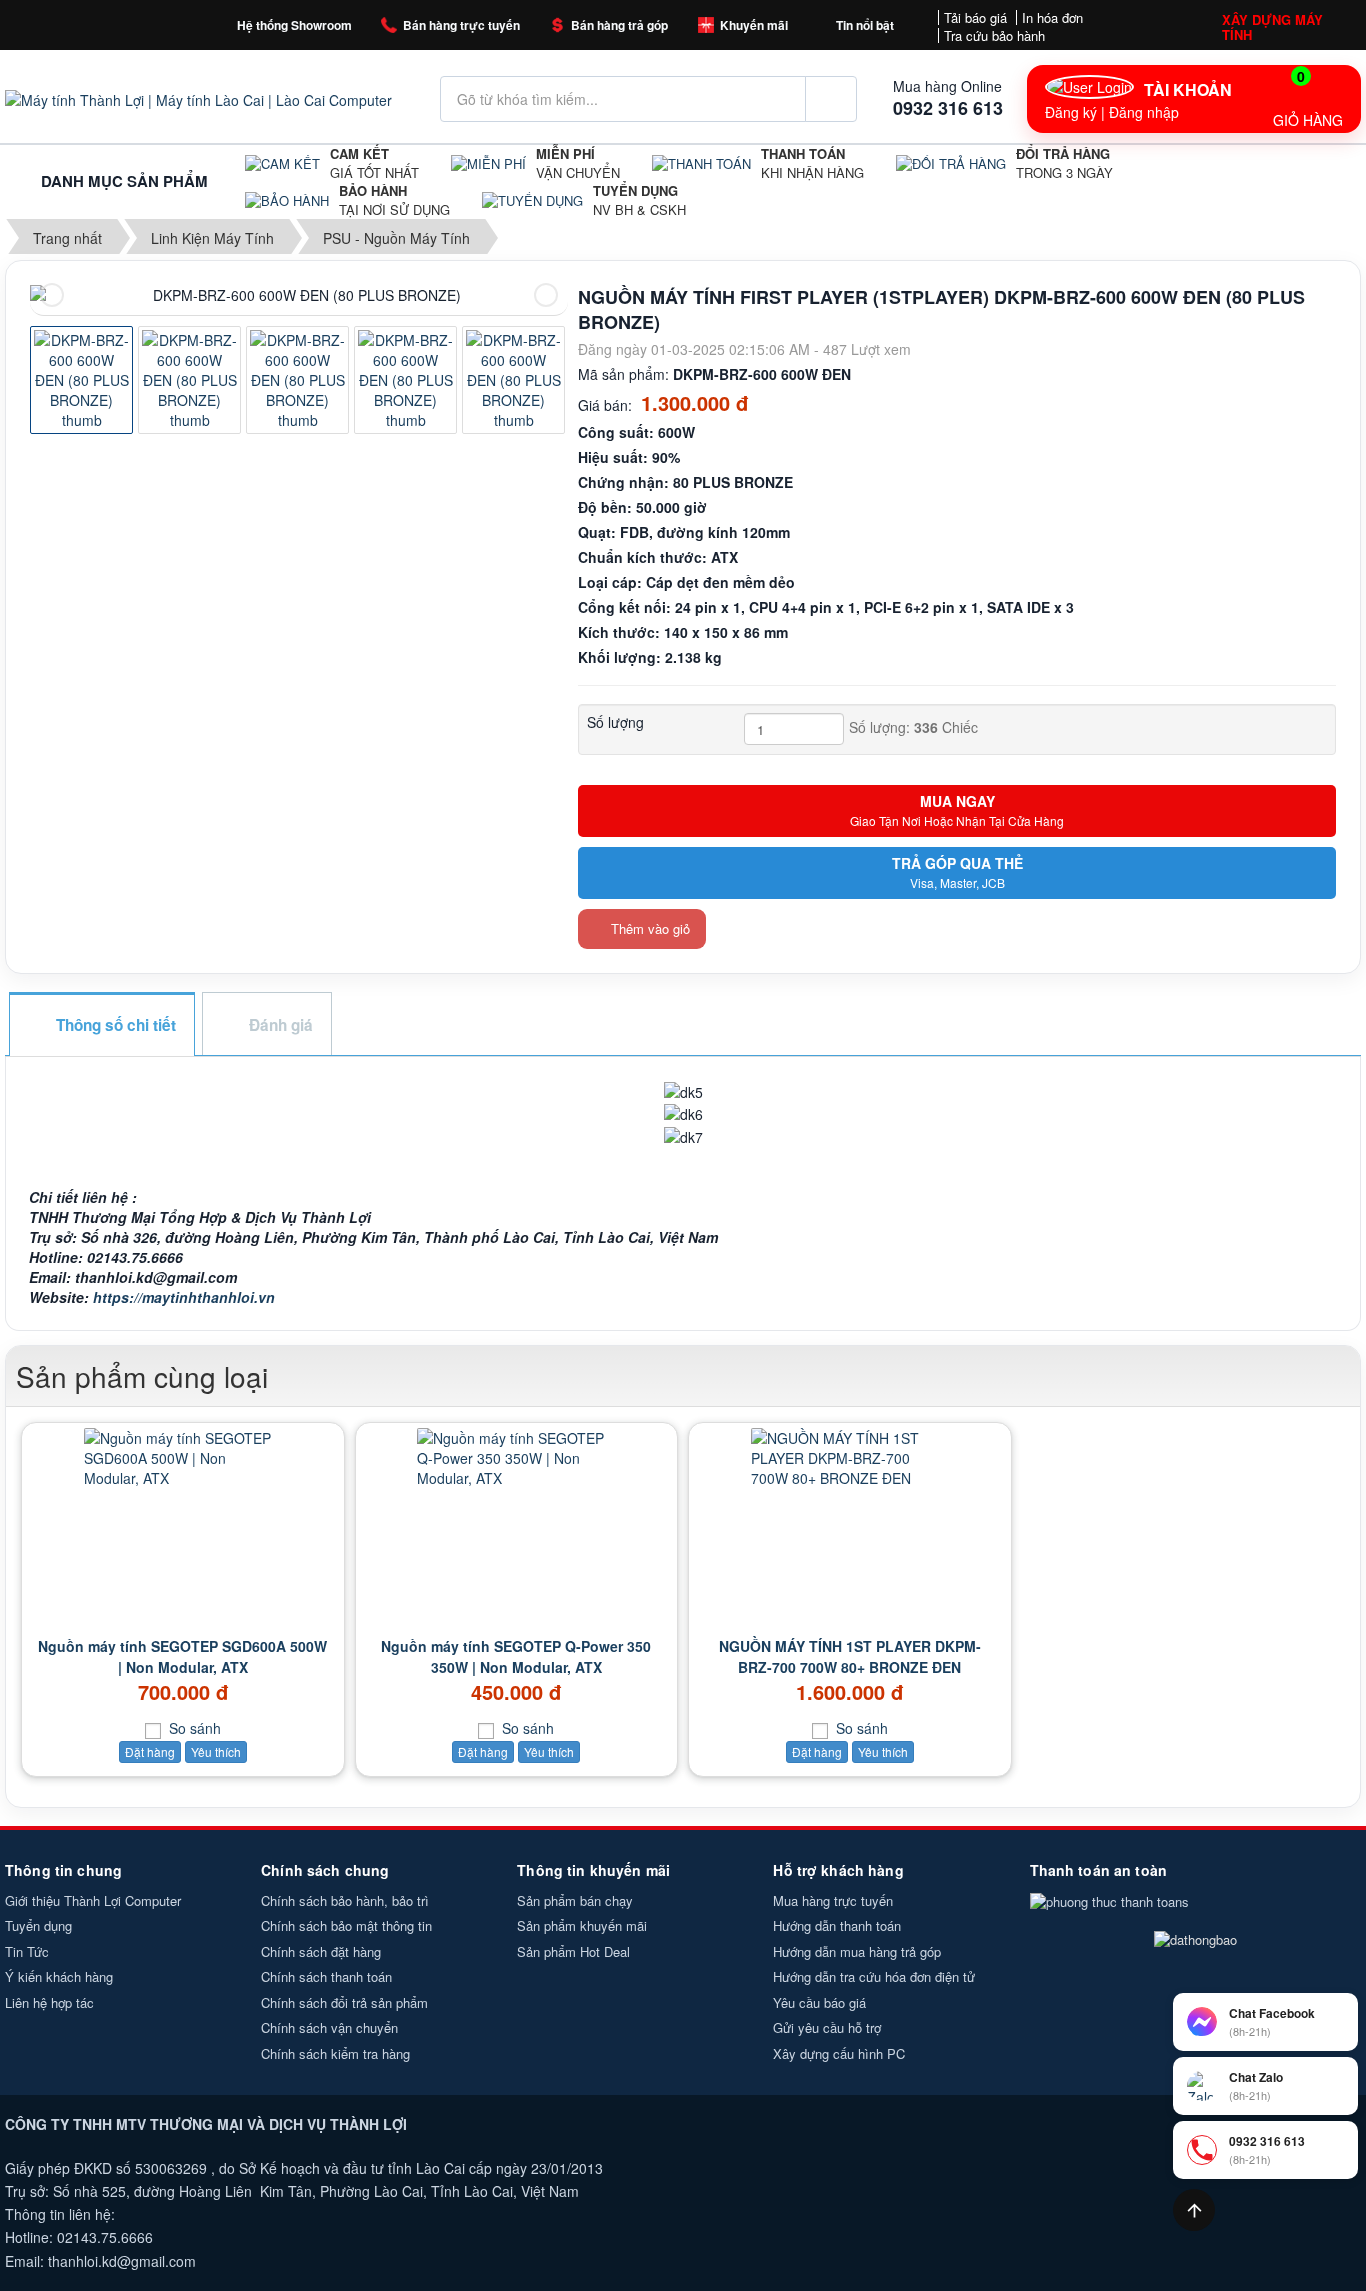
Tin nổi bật (865, 25)
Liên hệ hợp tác (49, 2002)
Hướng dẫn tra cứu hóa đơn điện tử (874, 1976)
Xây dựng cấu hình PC (839, 2053)
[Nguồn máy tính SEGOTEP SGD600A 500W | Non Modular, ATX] (183, 1458)
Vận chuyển (578, 163)
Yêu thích (216, 1751)
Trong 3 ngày (1064, 163)
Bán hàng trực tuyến (461, 25)
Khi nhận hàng (812, 163)
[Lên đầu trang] (1194, 2210)
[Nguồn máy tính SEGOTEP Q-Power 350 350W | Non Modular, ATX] (517, 1458)
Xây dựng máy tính (1272, 27)
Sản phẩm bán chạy (575, 1900)
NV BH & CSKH (639, 200)
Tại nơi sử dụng (394, 200)
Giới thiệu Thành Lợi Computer (93, 1900)
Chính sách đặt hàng (321, 1951)
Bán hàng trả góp (619, 25)
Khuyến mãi (754, 25)
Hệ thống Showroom (294, 25)
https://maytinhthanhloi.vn (184, 1297)
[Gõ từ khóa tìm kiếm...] (831, 99)
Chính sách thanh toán (326, 1976)
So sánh (193, 1728)
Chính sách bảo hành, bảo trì (345, 1900)
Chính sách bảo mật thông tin (346, 1925)
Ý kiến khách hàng (59, 1976)
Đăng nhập (1144, 112)
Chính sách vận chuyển (329, 2027)
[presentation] (52, 295)
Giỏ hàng (1308, 98)
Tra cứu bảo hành (994, 35)
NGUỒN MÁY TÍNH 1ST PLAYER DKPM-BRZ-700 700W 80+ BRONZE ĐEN (850, 1656)
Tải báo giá (975, 17)
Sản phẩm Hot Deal (573, 1951)
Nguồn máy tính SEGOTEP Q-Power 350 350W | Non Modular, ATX (516, 1656)
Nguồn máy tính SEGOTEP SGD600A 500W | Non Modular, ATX (182, 1656)
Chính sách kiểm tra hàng (335, 2053)
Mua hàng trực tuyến (833, 1900)
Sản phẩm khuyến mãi (582, 1925)
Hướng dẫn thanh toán (837, 1925)
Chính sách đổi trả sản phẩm (344, 2002)
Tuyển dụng (38, 1925)
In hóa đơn (1052, 17)
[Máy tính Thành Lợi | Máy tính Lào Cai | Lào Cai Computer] (198, 98)
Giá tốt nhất (374, 163)
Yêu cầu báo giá (819, 2002)
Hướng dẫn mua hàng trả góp (857, 1951)
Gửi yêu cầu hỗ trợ (827, 2027)
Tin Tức (27, 1951)
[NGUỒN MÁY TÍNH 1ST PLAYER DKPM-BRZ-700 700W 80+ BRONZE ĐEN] (850, 1458)
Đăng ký (1071, 112)
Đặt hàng (150, 1751)
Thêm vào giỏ (648, 928)
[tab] (101, 1025)
